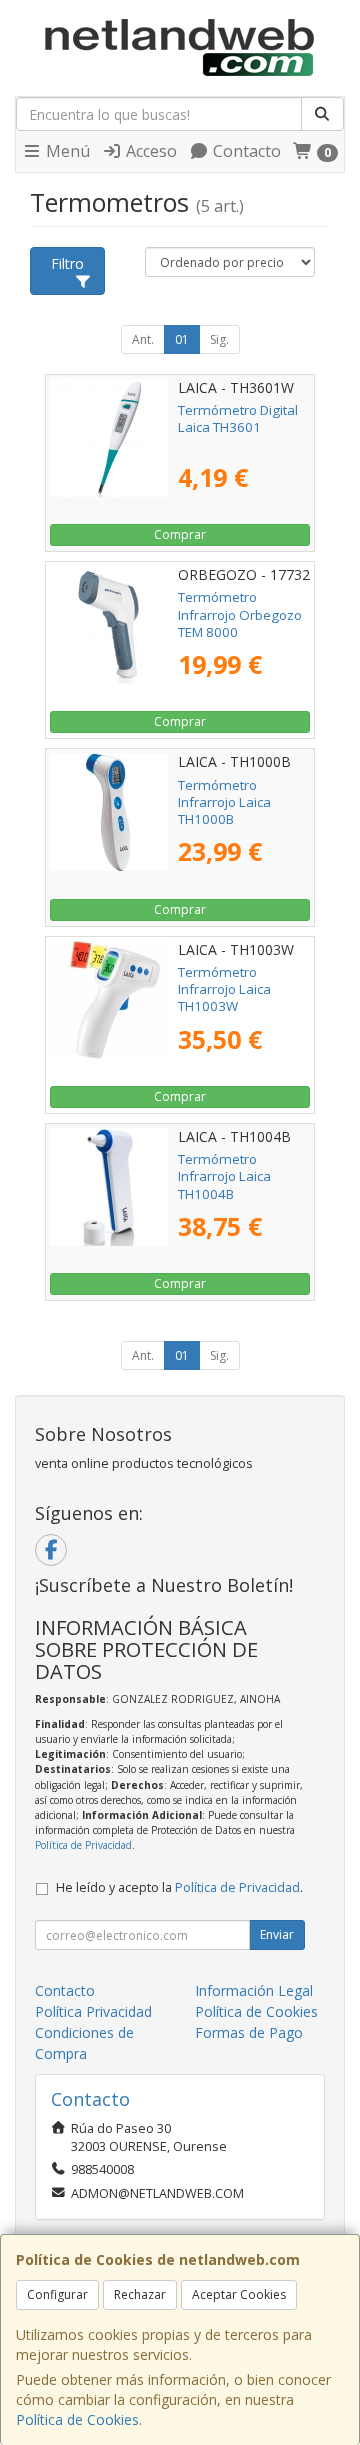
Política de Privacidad (83, 1845)
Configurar (57, 2294)
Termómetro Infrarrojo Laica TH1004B (224, 1176)
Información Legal (254, 1990)
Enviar (277, 1934)
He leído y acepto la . (179, 1887)
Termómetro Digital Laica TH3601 (238, 418)
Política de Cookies (77, 2419)
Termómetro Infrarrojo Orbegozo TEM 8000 (240, 614)
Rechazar (140, 2294)
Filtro (67, 263)
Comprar (180, 534)
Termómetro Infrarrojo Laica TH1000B (224, 802)
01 (182, 339)
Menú (66, 151)
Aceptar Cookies (239, 2294)
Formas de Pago (249, 2032)
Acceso (149, 151)
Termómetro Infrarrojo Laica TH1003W (224, 989)
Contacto (245, 151)
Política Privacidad (93, 2011)
